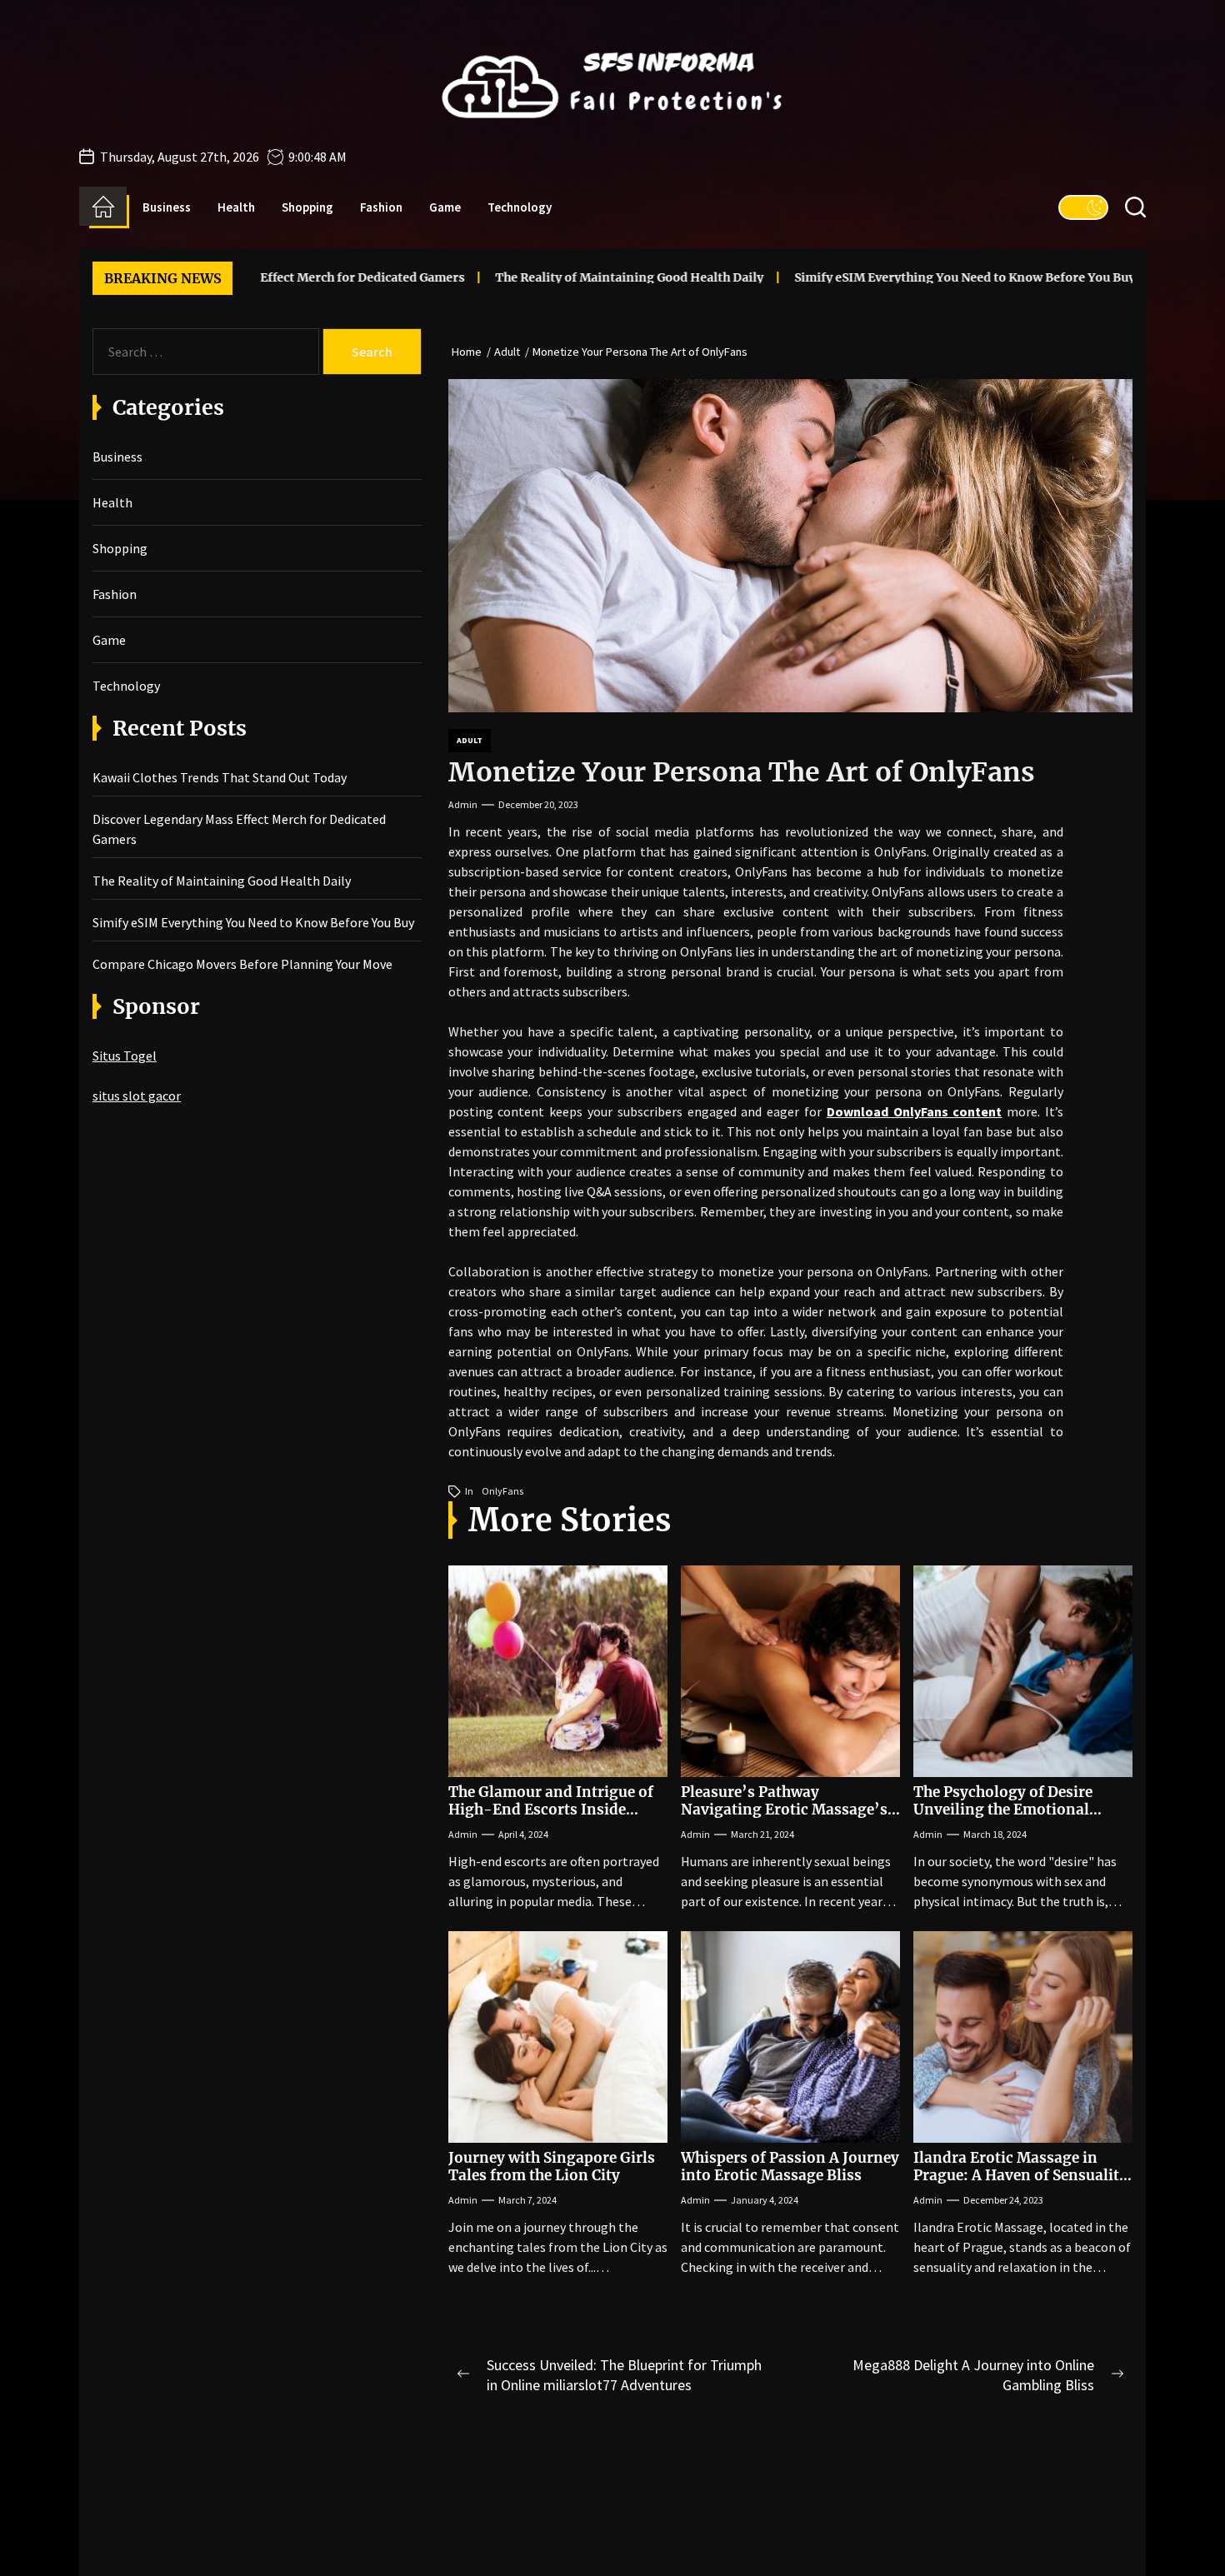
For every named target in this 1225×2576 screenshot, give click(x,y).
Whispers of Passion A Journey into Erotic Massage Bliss (790, 2166)
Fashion (381, 207)
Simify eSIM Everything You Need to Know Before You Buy (880, 277)
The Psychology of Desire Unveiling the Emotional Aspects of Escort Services (1005, 1809)
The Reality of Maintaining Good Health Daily (544, 277)
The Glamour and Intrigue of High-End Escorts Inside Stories (551, 1809)
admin (463, 804)
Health (236, 207)
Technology (520, 207)
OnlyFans (502, 1491)
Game (445, 207)
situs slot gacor (137, 1096)
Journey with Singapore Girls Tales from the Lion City (552, 2166)
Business (167, 207)
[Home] (103, 207)
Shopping (307, 207)
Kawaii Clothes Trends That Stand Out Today (220, 777)
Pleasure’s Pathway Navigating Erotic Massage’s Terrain (784, 1809)
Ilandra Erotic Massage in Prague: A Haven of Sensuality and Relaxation (1020, 2175)
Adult (470, 740)
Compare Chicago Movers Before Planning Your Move (242, 964)
